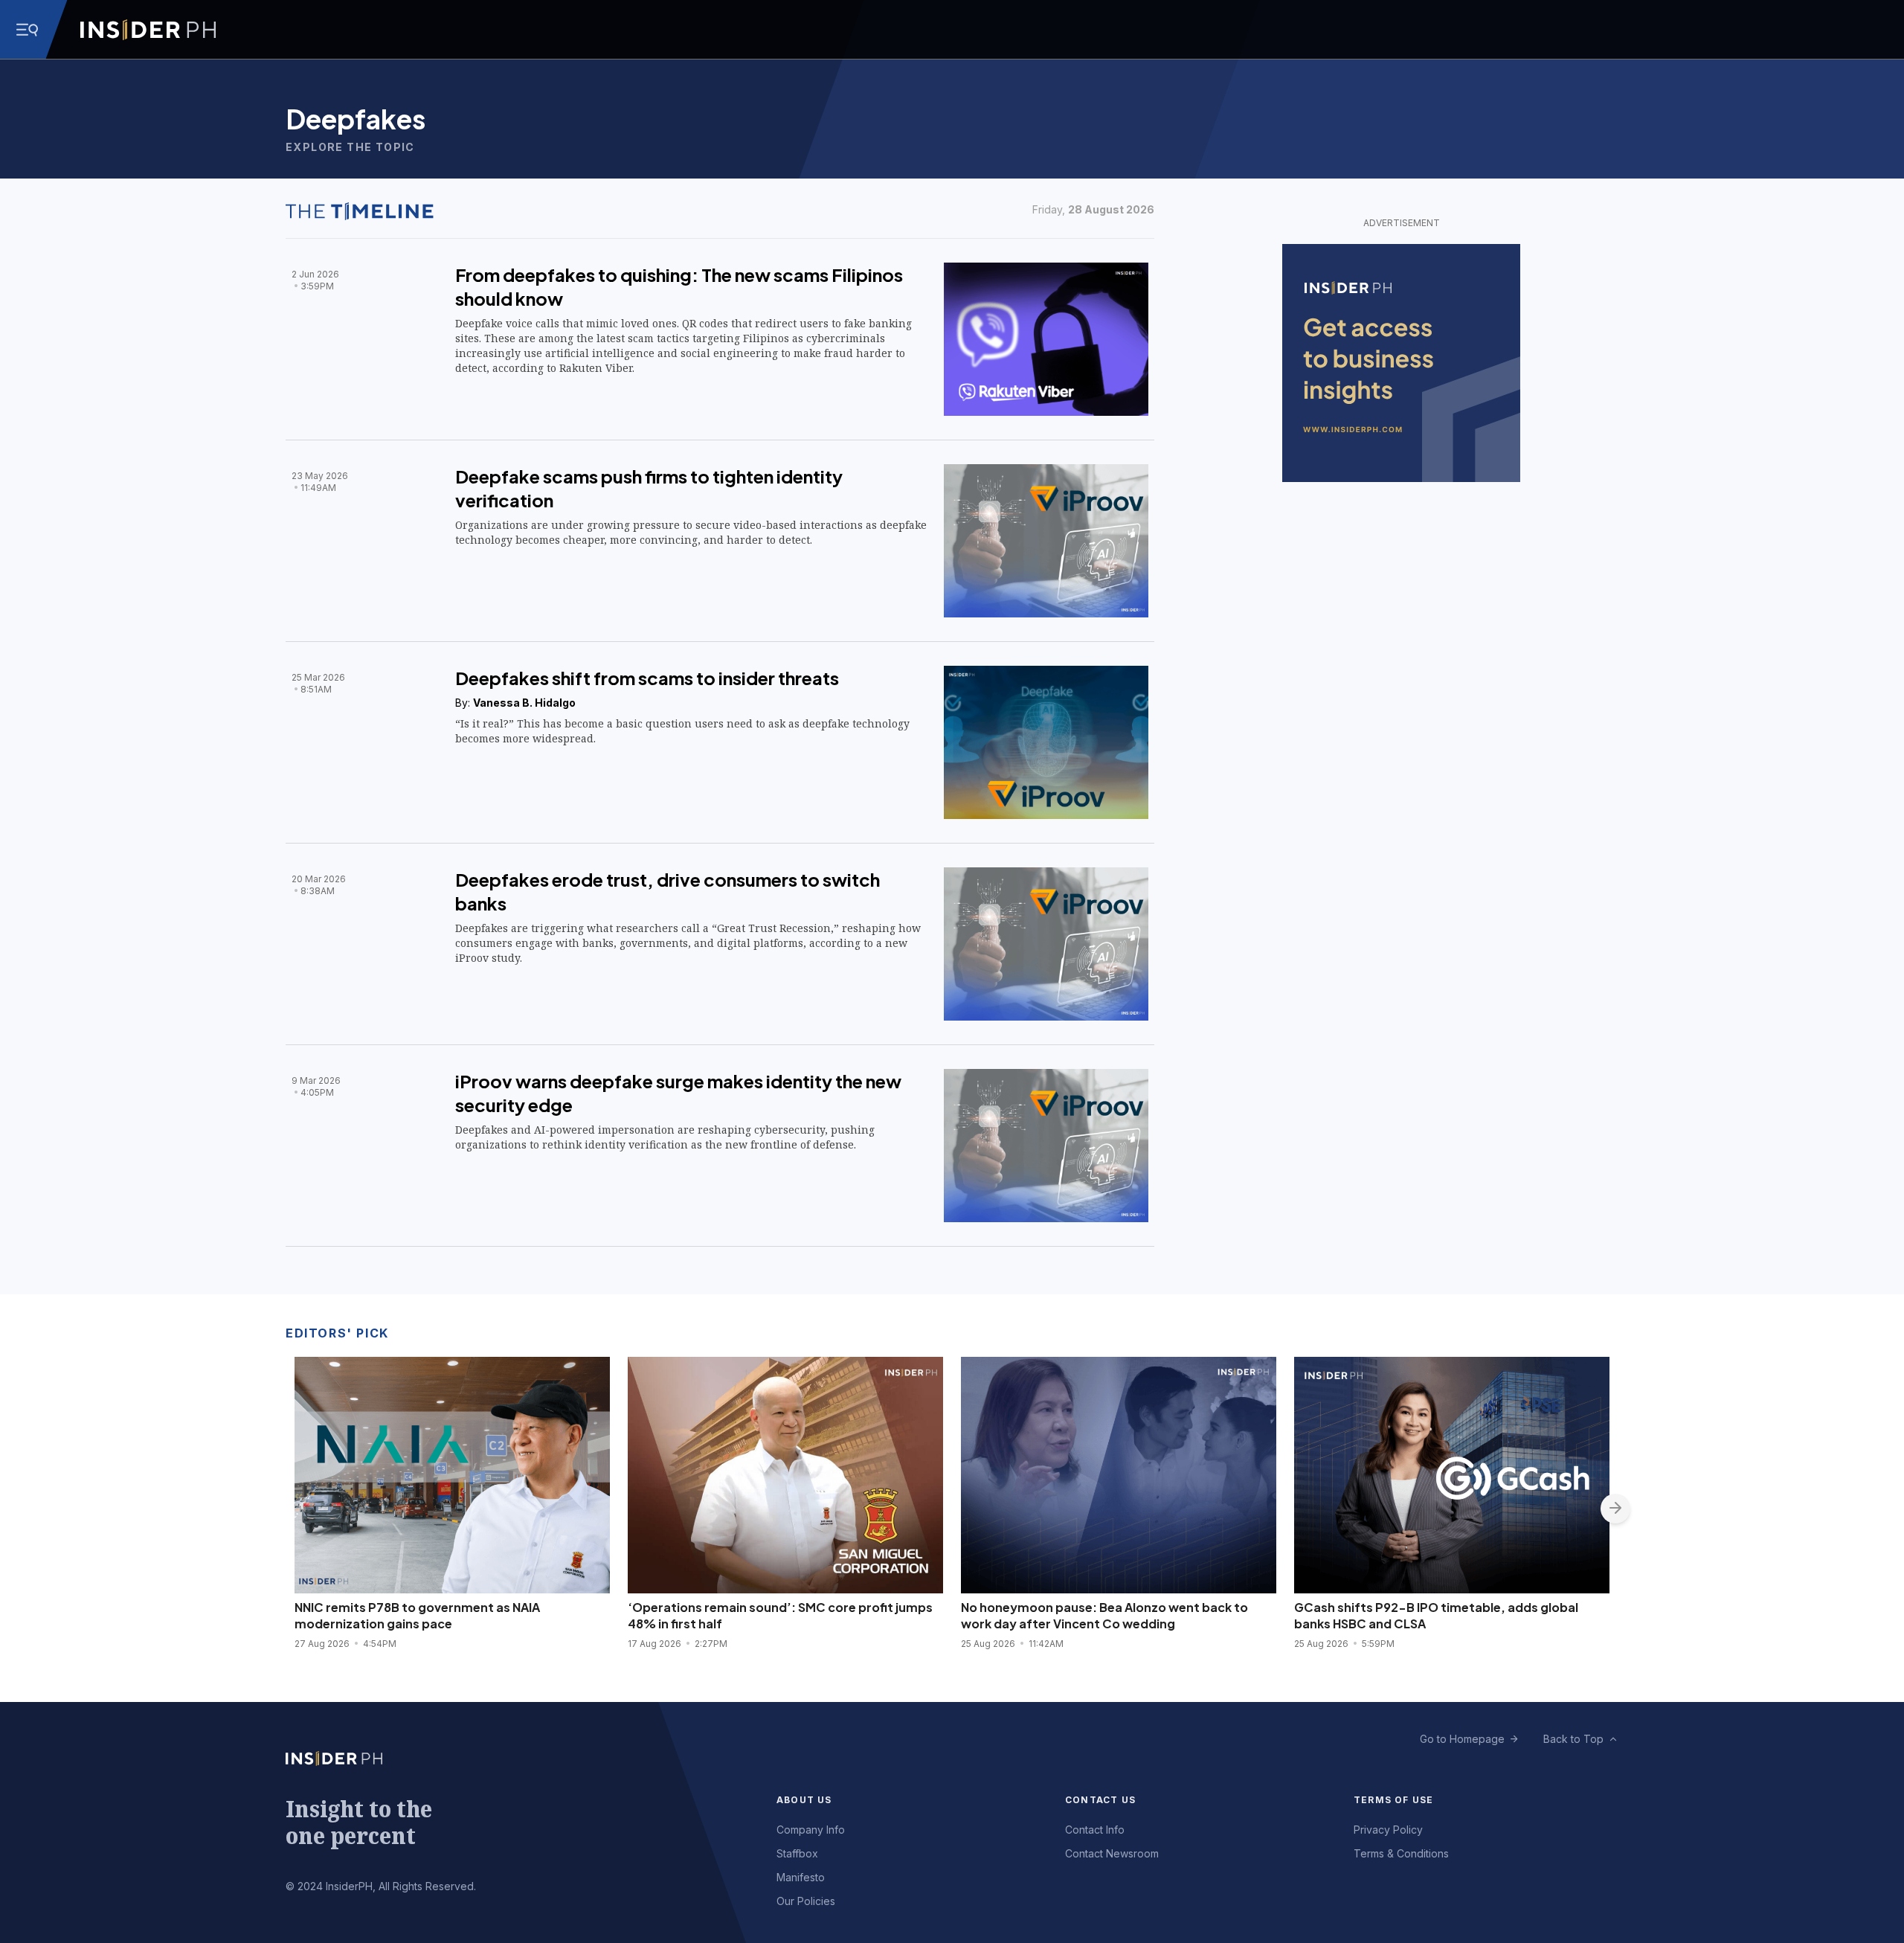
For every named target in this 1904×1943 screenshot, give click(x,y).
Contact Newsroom (1112, 1853)
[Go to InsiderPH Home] (148, 30)
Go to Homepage (1462, 1739)
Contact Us (1100, 1800)
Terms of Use (1393, 1800)
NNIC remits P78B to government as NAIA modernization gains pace (417, 1615)
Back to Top (1573, 1739)
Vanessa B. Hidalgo (524, 703)
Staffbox (797, 1853)
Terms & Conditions (1401, 1853)
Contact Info (1095, 1830)
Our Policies (806, 1901)
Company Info (811, 1830)
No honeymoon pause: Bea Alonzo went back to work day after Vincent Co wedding (1104, 1615)
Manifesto (801, 1877)
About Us (804, 1800)
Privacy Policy (1388, 1830)
